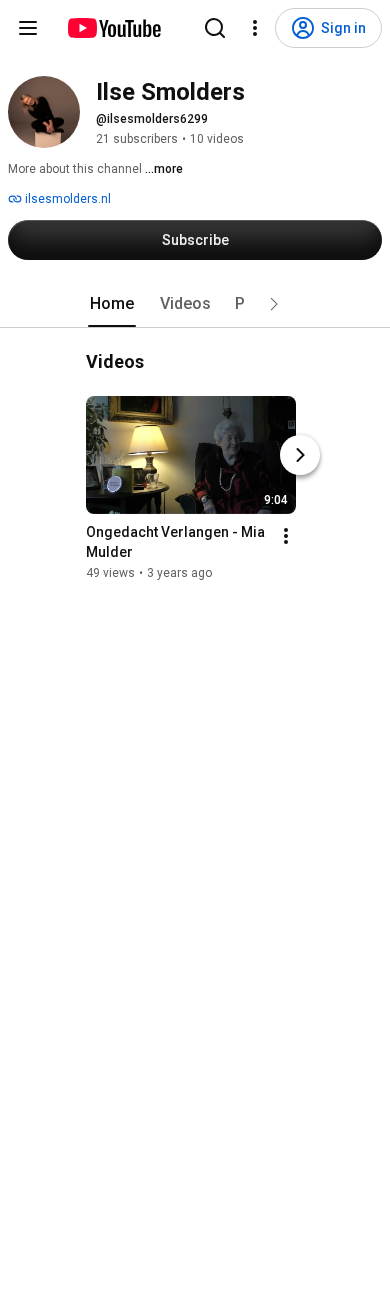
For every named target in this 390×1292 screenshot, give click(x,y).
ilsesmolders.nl (66, 199)
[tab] (112, 304)
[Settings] (255, 28)
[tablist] (195, 304)
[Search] (215, 28)
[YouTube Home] (113, 28)
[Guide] (28, 28)
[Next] (300, 455)
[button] (274, 304)
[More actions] (286, 536)
